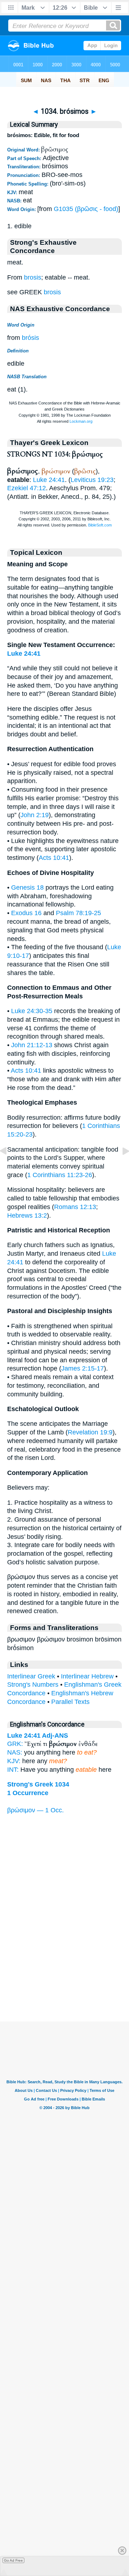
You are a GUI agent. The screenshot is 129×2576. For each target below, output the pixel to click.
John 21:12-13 (32, 1045)
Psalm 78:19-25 (78, 913)
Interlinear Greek (31, 1676)
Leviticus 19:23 (92, 480)
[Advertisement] (64, 1977)
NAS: (15, 1752)
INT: (13, 1770)
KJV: (14, 1761)
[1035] (120, 1167)
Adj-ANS (55, 1736)
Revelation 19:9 (90, 1432)
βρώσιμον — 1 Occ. (35, 1810)
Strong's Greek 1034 (38, 1784)
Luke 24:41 (49, 480)
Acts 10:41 (54, 858)
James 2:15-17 (83, 1368)
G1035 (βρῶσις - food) (86, 209)
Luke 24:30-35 (32, 1011)
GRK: (15, 1744)
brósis (30, 338)
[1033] (9, 1167)
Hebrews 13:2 (27, 1216)
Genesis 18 (27, 887)
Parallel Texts (70, 1702)
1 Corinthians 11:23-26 (60, 1175)
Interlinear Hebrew (87, 1676)
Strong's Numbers (33, 1685)
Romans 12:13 (75, 1207)
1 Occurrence (28, 1793)
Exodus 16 (26, 913)
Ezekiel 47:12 (27, 488)
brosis (33, 277)
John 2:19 (35, 815)
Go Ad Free (13, 2560)
